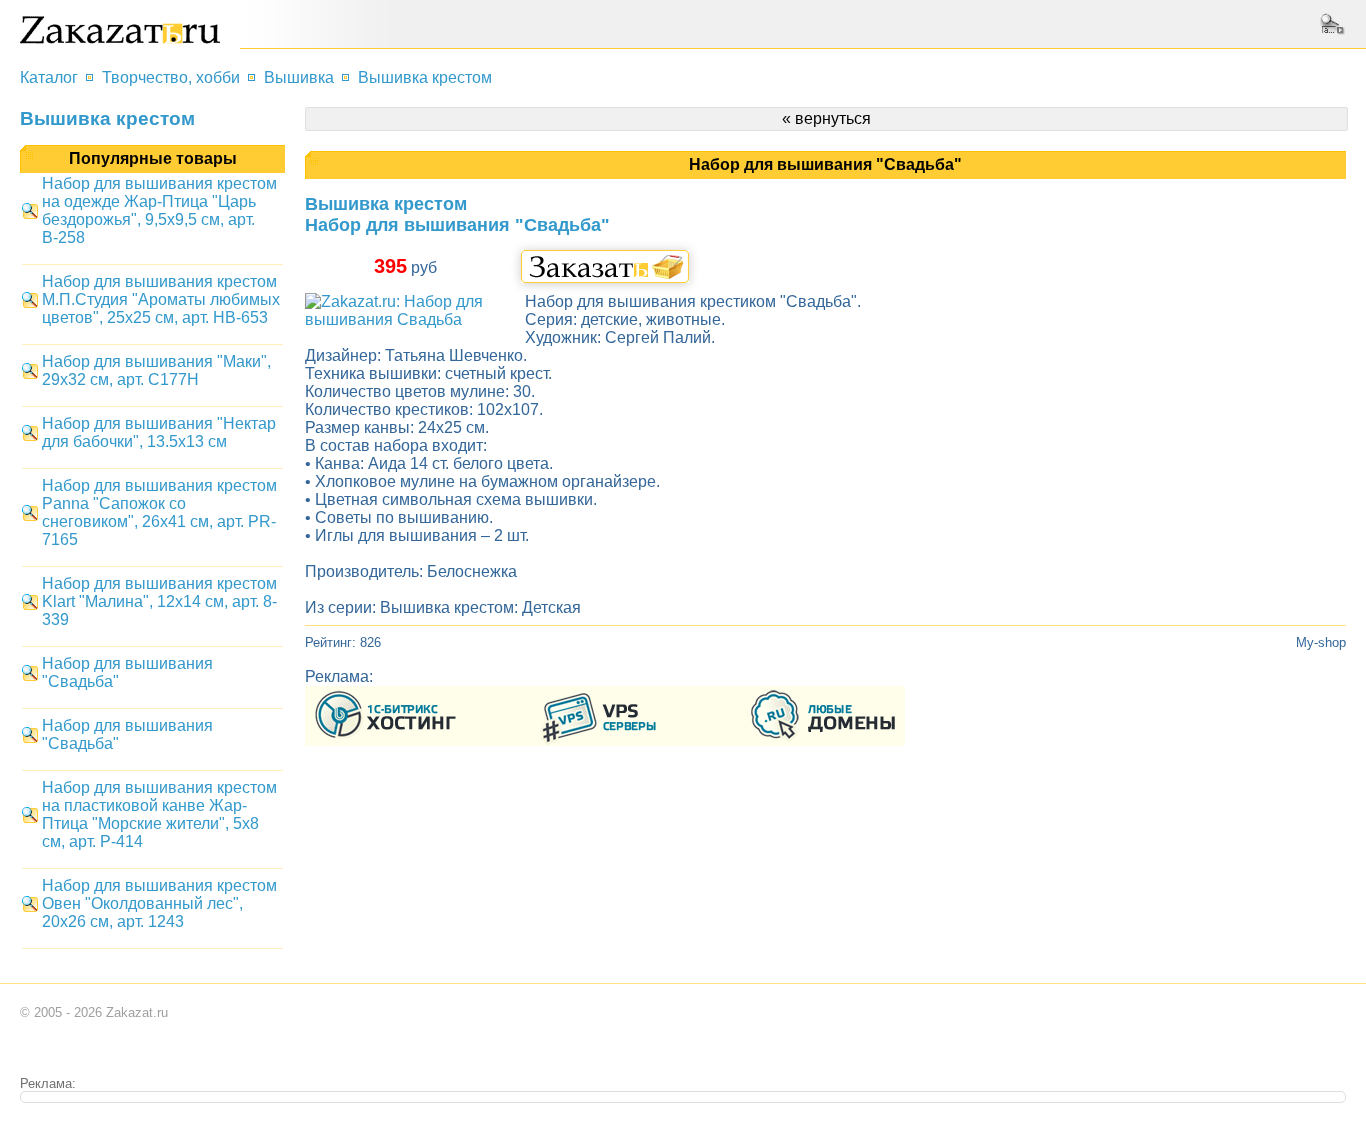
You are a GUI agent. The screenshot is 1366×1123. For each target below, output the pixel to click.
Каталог (49, 77)
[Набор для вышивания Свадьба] (405, 319)
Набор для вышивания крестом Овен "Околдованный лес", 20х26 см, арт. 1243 (159, 903)
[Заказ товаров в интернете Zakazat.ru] (120, 38)
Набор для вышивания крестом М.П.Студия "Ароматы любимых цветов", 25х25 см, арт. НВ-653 (161, 299)
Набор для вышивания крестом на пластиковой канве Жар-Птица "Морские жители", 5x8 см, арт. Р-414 (159, 814)
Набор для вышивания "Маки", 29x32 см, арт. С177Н (156, 370)
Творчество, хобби (171, 77)
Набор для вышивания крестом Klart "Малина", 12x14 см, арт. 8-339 (159, 601)
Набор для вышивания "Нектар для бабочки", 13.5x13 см (159, 432)
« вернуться (826, 118)
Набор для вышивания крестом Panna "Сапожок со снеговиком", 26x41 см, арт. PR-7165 (159, 512)
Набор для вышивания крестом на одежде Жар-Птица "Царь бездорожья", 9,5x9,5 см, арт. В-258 (159, 210)
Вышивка (299, 77)
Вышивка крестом (425, 77)
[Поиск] (1335, 24)
